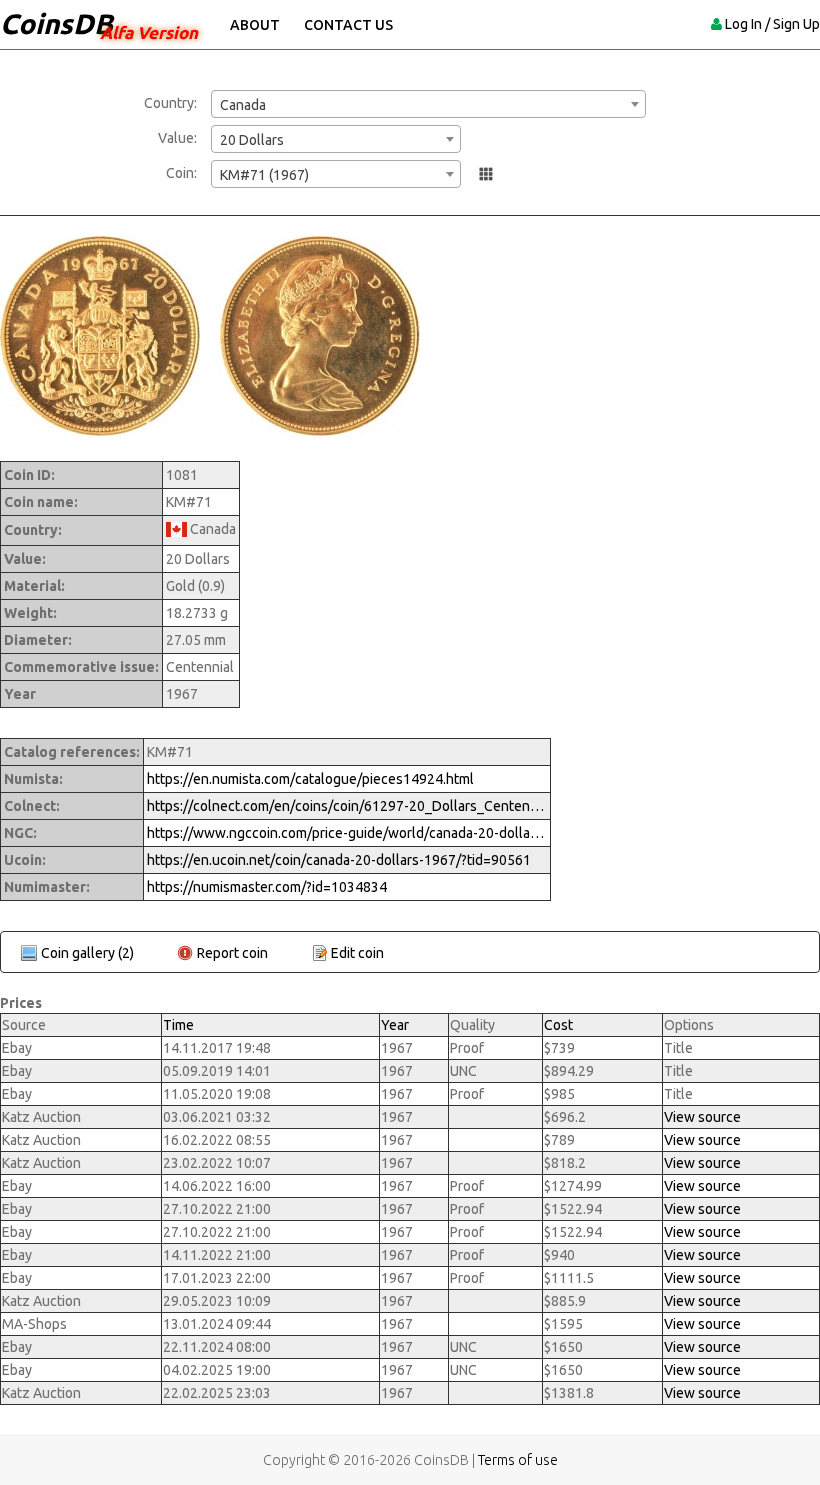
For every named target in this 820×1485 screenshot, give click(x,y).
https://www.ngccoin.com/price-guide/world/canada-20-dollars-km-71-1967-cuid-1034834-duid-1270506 (347, 833)
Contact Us (348, 25)
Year (395, 1025)
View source (702, 1117)
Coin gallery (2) (87, 953)
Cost (558, 1025)
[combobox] (428, 104)
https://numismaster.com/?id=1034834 (267, 887)
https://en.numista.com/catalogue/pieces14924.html (310, 779)
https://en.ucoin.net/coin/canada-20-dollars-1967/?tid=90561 (339, 860)
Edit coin (357, 953)
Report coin (232, 953)
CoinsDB (56, 23)
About (255, 25)
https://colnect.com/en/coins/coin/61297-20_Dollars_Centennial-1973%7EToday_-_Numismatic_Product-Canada (347, 806)
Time (178, 1025)
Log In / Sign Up (772, 24)
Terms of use (518, 1460)
